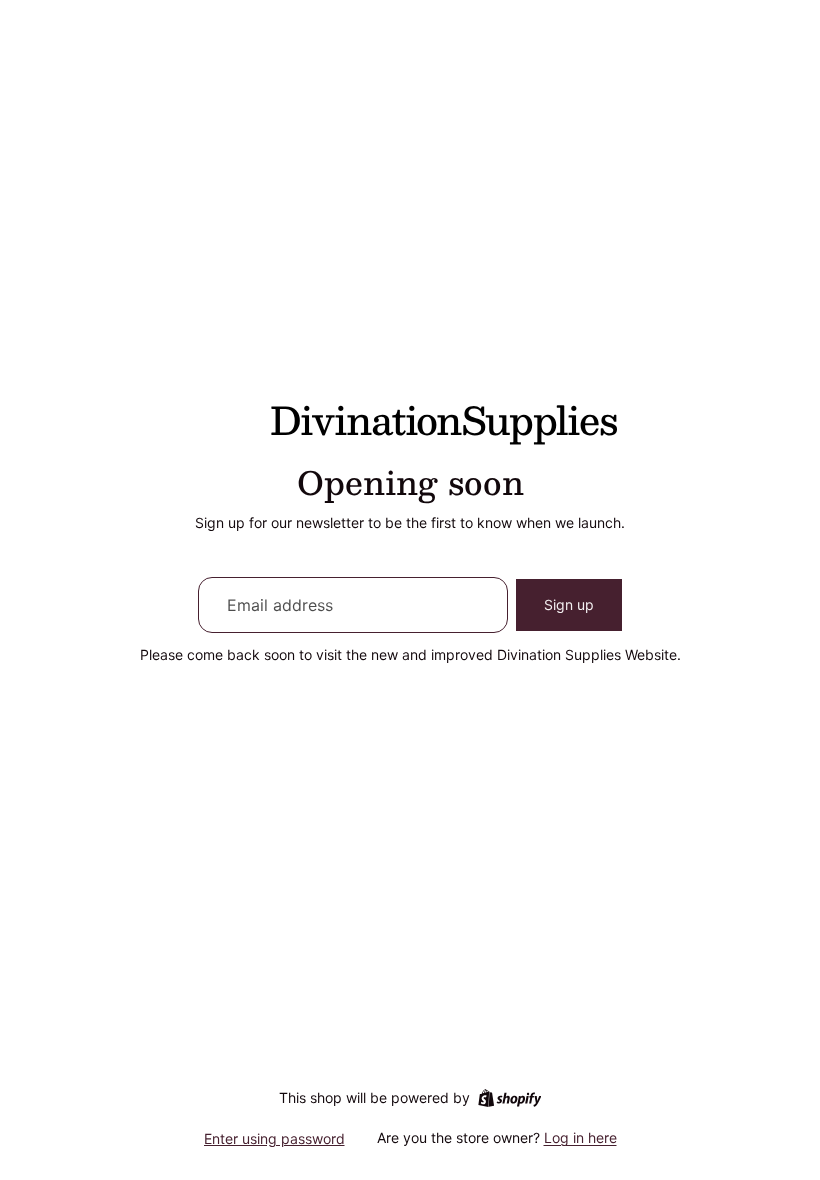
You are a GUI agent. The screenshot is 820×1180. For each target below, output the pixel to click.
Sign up (569, 604)
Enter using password (274, 1138)
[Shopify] (509, 1098)
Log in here (580, 1137)
